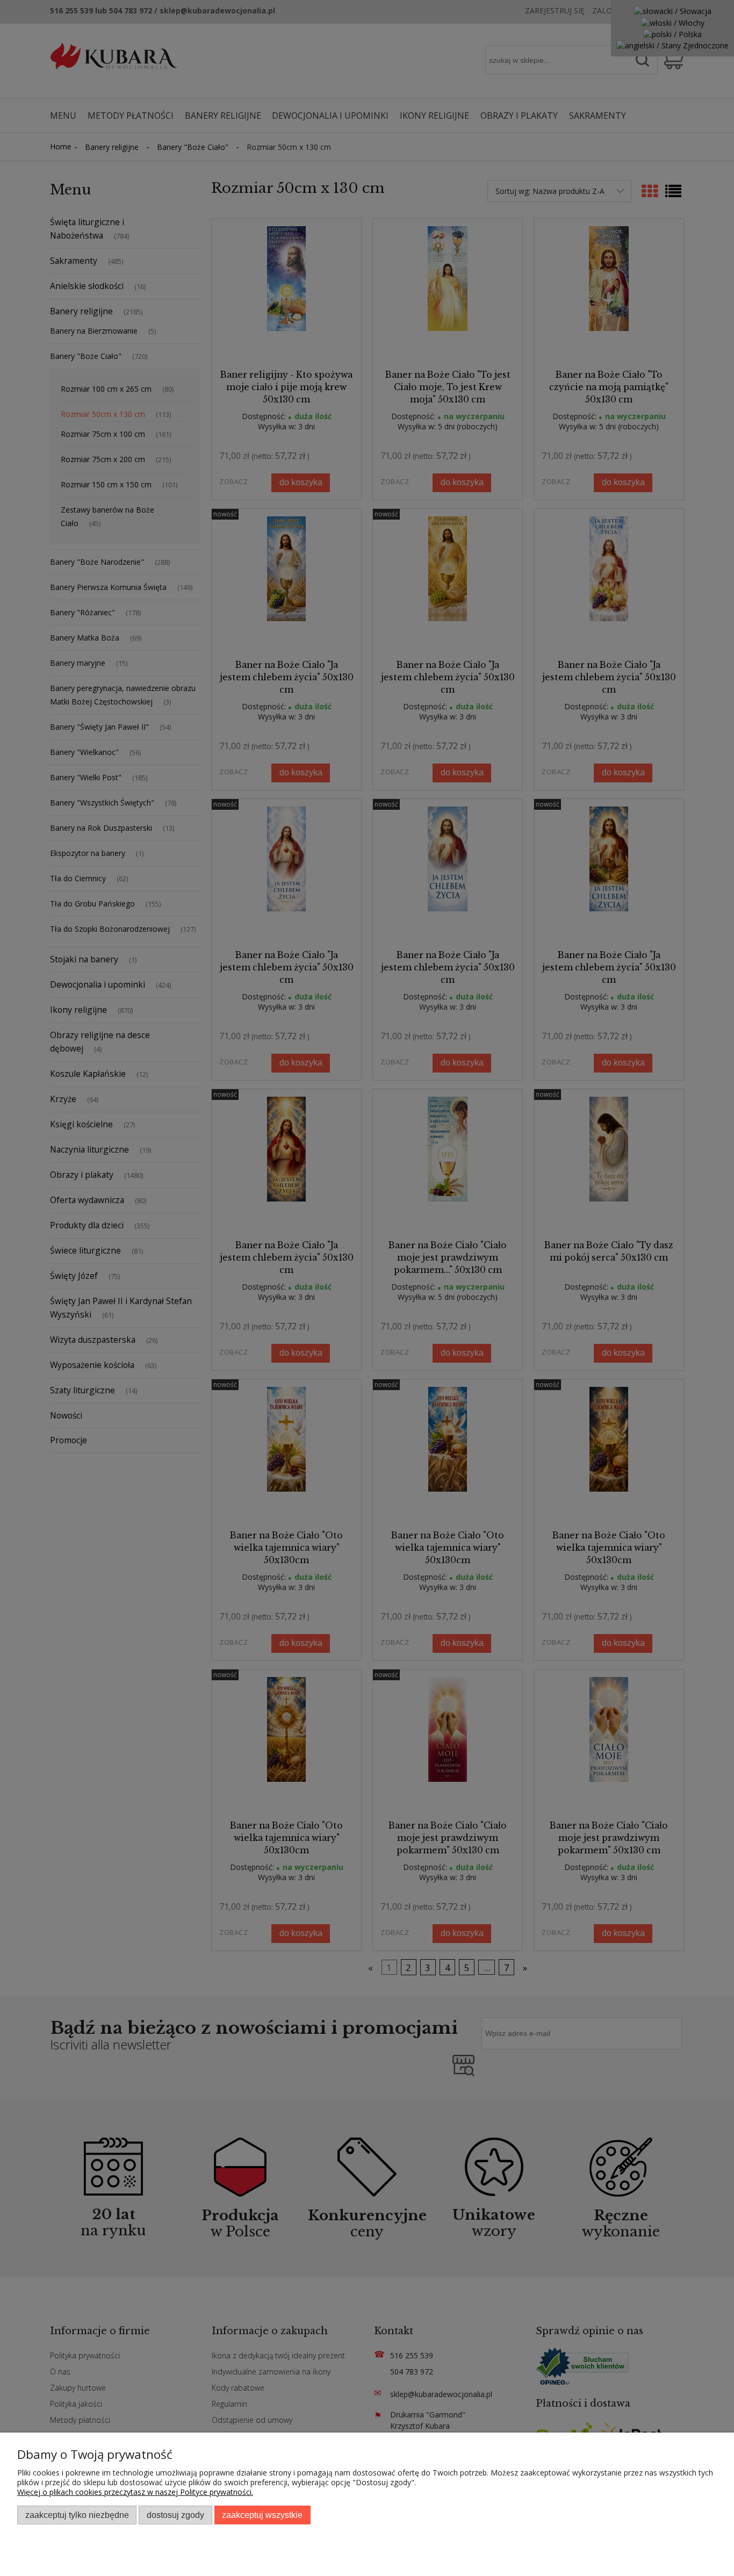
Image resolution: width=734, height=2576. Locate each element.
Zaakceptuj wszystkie (262, 2515)
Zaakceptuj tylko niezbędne (77, 2515)
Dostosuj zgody (175, 2515)
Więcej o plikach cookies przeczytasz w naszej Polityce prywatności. (135, 2492)
